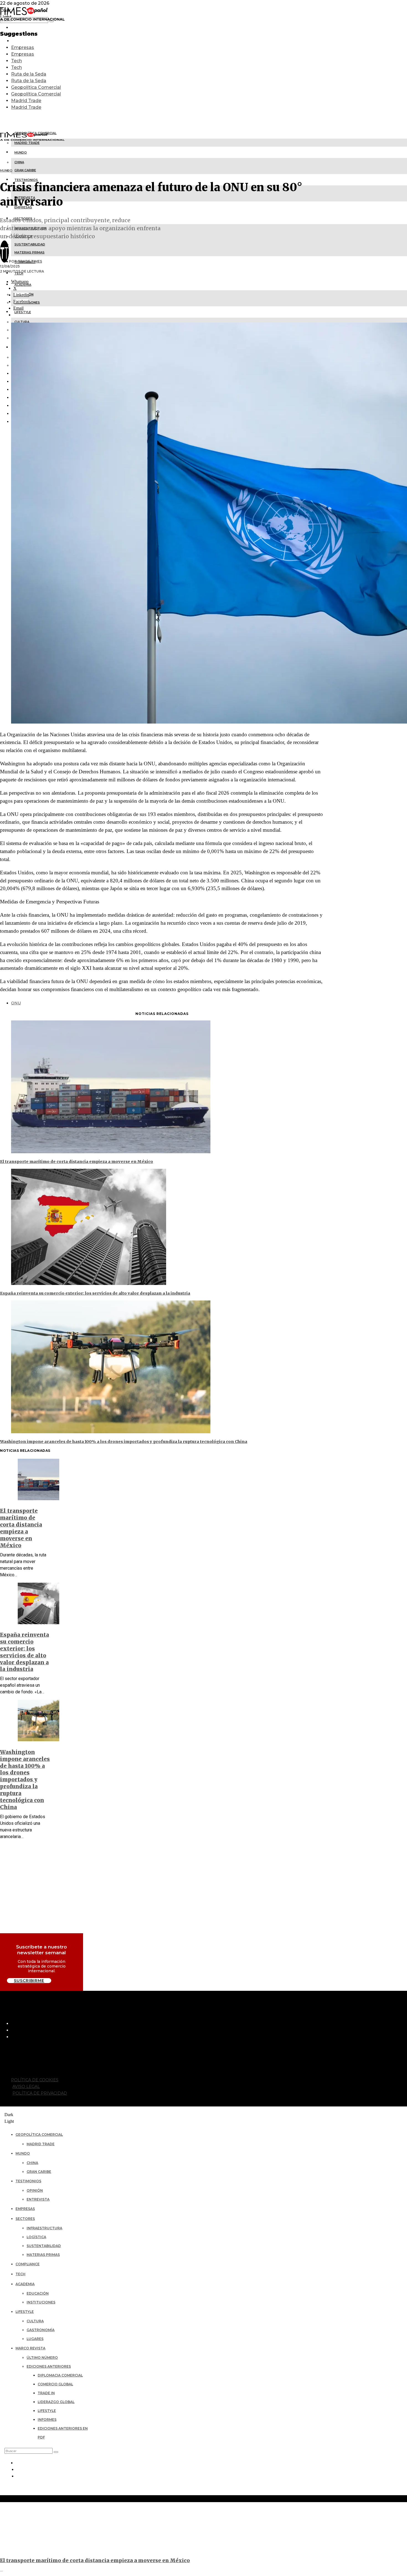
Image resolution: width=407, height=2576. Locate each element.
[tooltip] (20, 282)
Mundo (6, 170)
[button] (56, 2452)
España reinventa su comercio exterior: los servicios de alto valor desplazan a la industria (95, 1293)
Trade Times (30, 261)
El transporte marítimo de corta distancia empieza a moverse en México (77, 1162)
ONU (16, 1003)
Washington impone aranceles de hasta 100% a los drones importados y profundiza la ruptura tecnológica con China (124, 1442)
